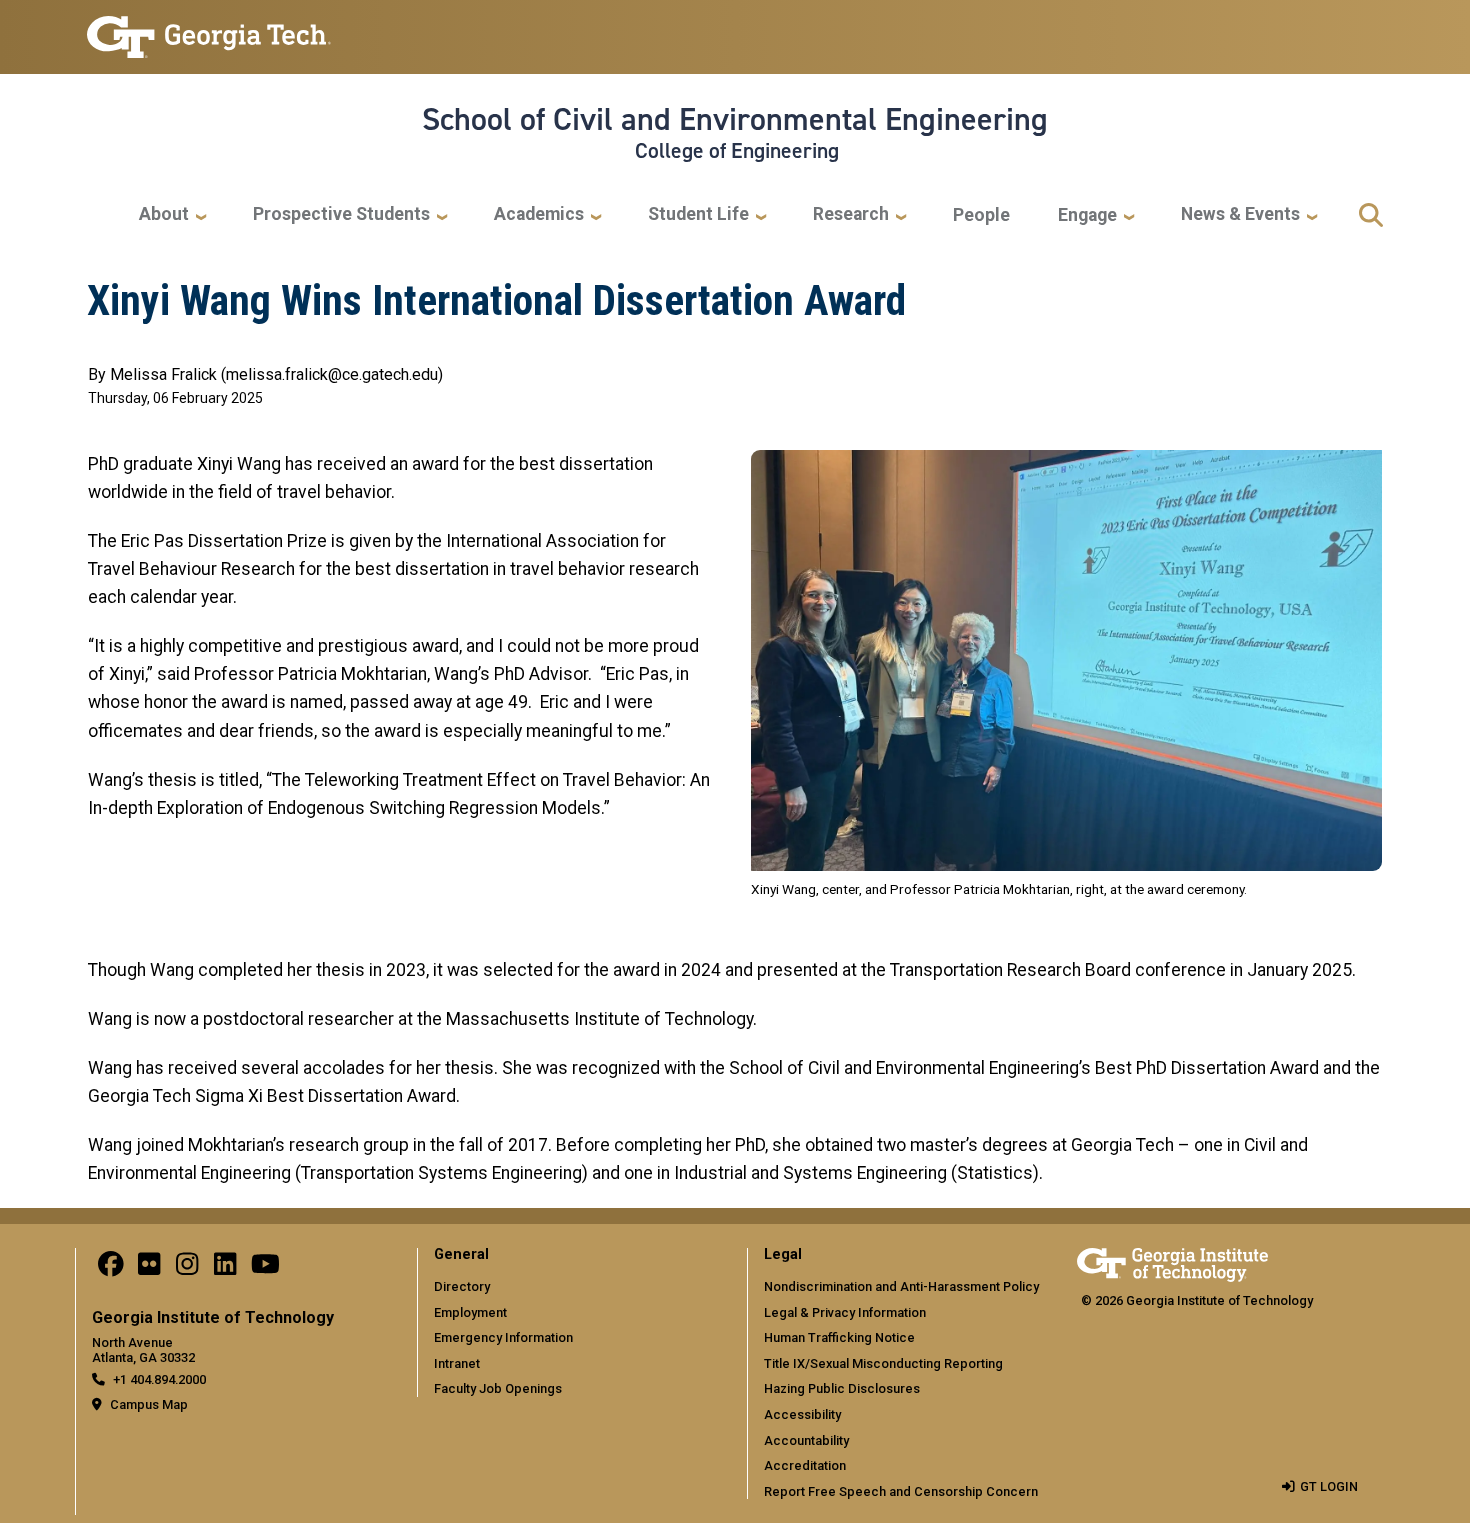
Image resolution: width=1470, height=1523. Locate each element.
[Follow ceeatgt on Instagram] (187, 1269)
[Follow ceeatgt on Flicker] (149, 1269)
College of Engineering (737, 151)
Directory (462, 1286)
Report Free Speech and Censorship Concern (901, 1491)
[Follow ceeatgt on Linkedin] (225, 1269)
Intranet (457, 1363)
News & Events (1240, 214)
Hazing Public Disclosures (842, 1388)
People (981, 215)
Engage (1087, 215)
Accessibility (802, 1414)
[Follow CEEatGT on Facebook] (111, 1269)
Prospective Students (341, 214)
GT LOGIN (1329, 1486)
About (164, 214)
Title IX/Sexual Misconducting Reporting (883, 1363)
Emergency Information (503, 1337)
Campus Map (149, 1404)
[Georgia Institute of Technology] (209, 28)
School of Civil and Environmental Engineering (735, 119)
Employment (470, 1312)
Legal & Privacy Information (845, 1312)
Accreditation (805, 1465)
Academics (539, 214)
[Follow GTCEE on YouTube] (265, 1269)
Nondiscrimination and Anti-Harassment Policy (901, 1286)
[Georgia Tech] (1172, 1261)
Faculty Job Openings (498, 1388)
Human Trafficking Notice (839, 1337)
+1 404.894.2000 (159, 1379)
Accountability (806, 1440)
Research (851, 214)
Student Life (698, 214)
